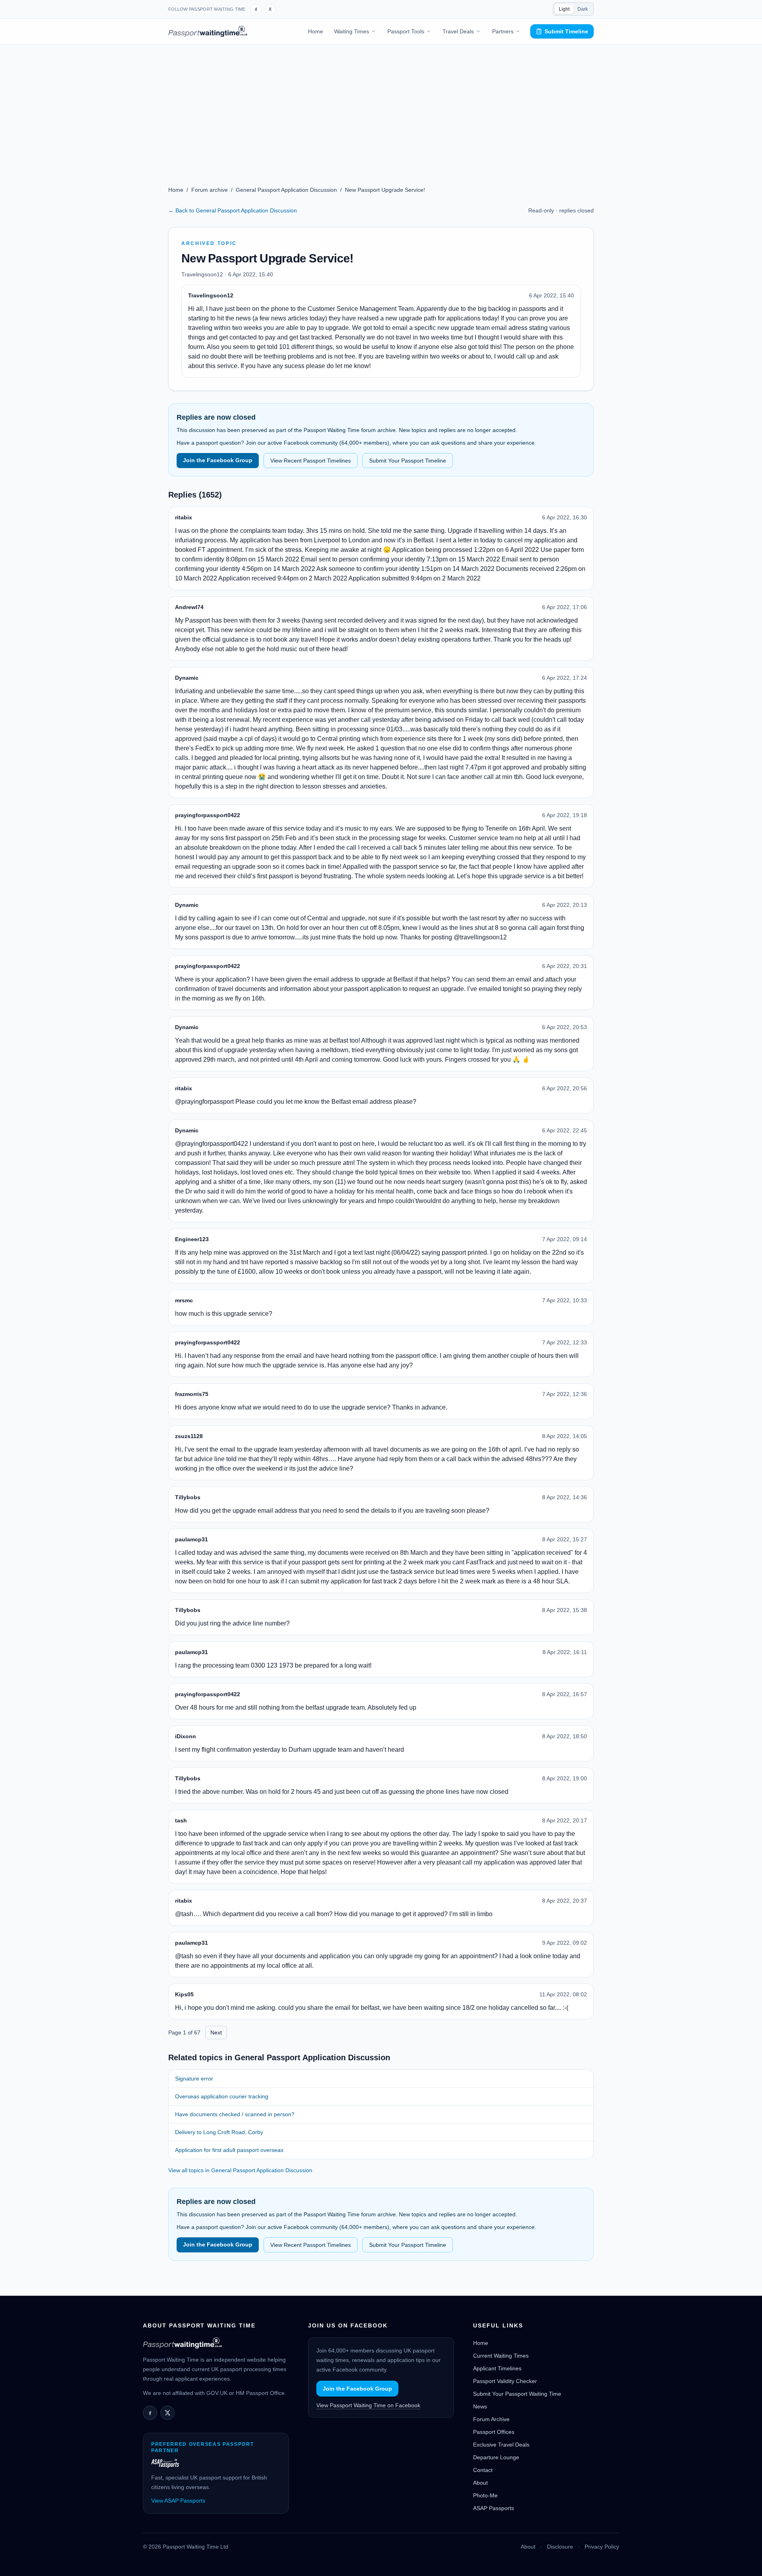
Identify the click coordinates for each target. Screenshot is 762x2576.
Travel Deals (458, 31)
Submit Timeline (566, 31)
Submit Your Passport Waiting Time (517, 2394)
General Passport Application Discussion (286, 190)
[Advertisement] (381, 104)
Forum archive (210, 190)
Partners (503, 31)
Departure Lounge (496, 2457)
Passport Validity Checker (505, 2381)
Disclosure (560, 2547)
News (480, 2406)
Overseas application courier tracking (222, 2096)
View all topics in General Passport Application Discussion (240, 2170)
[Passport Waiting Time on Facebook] (256, 9)
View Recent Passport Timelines (311, 461)
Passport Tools (406, 31)
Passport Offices (494, 2432)
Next (216, 2032)
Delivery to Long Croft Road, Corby (219, 2132)
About (480, 2483)
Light (564, 9)
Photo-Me (485, 2495)
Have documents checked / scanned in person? (235, 2114)
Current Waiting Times (501, 2356)
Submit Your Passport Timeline (408, 461)
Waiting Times (352, 31)
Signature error (194, 2079)
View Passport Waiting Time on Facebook (368, 2405)
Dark (583, 9)
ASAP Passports (494, 2508)
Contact (483, 2470)
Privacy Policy (602, 2547)
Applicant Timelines (497, 2368)
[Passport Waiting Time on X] (167, 2413)
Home (316, 31)
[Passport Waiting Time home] (208, 31)
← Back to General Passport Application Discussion (233, 210)
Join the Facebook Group (218, 460)
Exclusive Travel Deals (501, 2445)
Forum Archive (491, 2419)
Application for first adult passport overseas (229, 2150)
